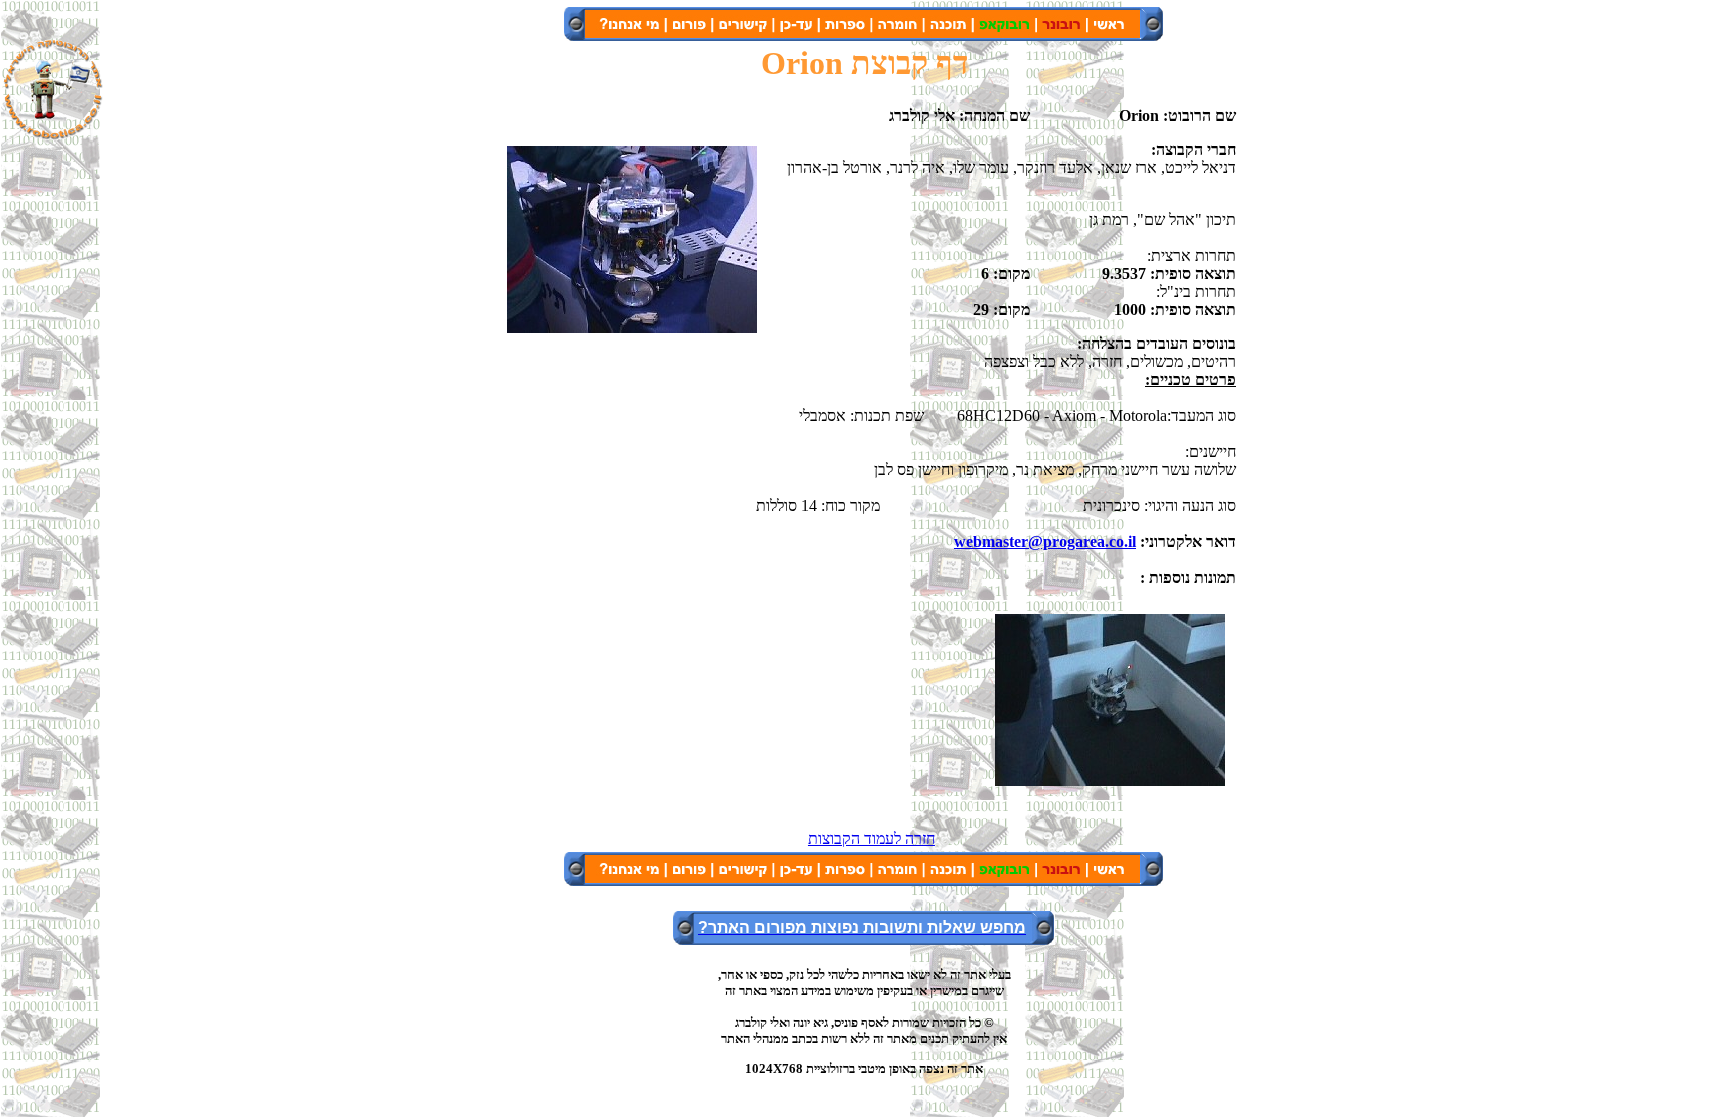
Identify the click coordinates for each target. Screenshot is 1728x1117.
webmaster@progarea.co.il (1045, 541)
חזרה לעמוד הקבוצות (871, 838)
